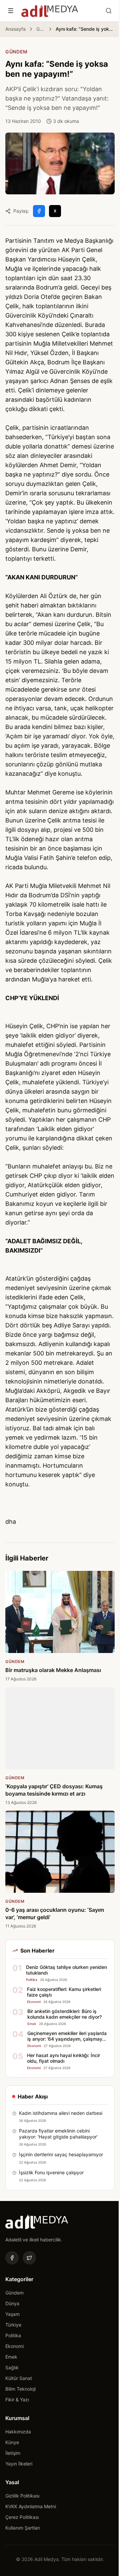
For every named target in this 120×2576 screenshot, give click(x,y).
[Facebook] (12, 2258)
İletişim (13, 2453)
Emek (11, 2357)
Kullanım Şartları (23, 2528)
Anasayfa (15, 29)
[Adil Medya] (50, 11)
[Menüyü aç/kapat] (11, 11)
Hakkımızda (18, 2432)
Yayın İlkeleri (19, 2464)
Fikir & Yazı (17, 2400)
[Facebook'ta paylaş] (39, 211)
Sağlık (12, 2367)
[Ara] (109, 11)
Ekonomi (14, 2346)
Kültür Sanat (19, 2378)
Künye (12, 2442)
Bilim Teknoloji (20, 2389)
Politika (13, 2335)
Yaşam (12, 2314)
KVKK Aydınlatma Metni (31, 2506)
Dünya (12, 2303)
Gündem (41, 29)
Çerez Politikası (22, 2517)
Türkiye (13, 2325)
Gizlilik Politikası (22, 2496)
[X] (29, 2258)
